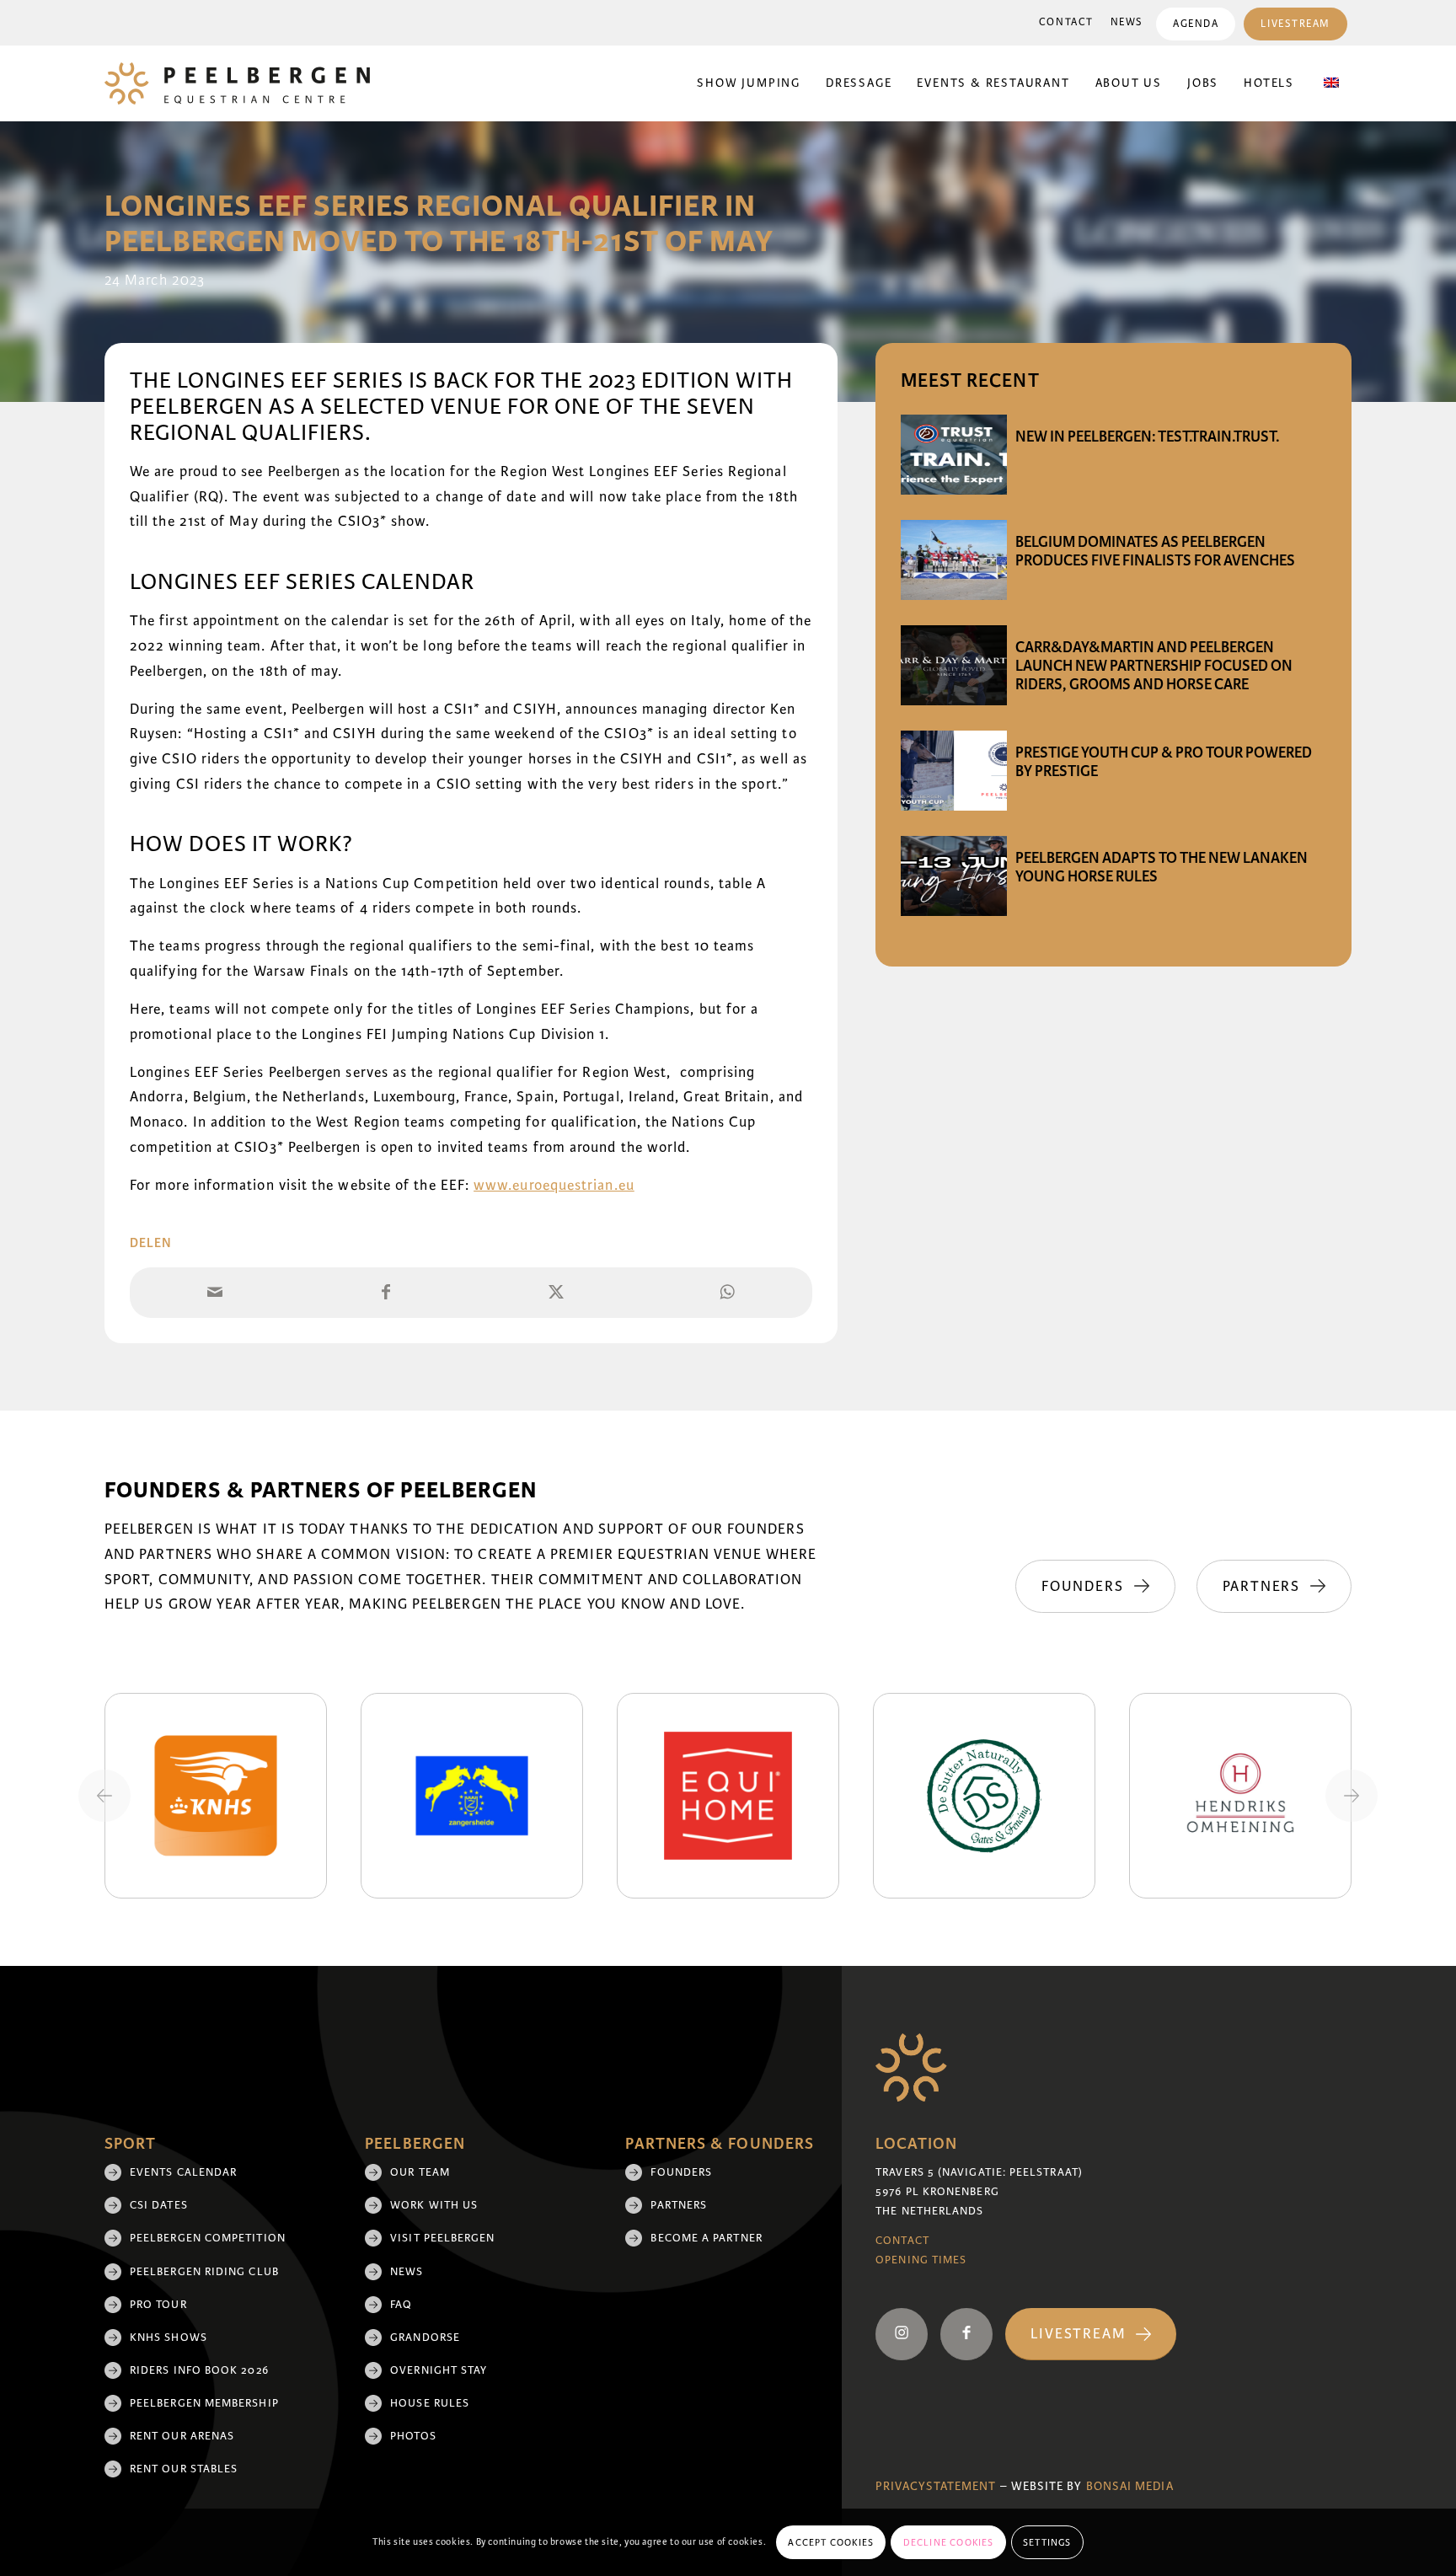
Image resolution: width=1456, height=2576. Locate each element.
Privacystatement (936, 2486)
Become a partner (706, 2238)
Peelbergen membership (204, 2403)
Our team (420, 2172)
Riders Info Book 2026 (199, 2370)
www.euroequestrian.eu (554, 1185)
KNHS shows (169, 2338)
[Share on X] (557, 1293)
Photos (413, 2436)
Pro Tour (158, 2305)
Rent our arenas (182, 2436)
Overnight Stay (439, 2370)
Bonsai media (1130, 2486)
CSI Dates (159, 2205)
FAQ (401, 2305)
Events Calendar (183, 2172)
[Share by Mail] (215, 1293)
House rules (430, 2403)
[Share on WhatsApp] (728, 1293)
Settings (1047, 2542)
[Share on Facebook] (386, 1293)
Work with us (434, 2205)
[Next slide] (1352, 1796)
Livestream (1295, 24)
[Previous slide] (104, 1796)
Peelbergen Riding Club (204, 2272)
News (1127, 22)
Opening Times (921, 2260)
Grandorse (425, 2338)
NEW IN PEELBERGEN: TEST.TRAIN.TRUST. (1147, 436)
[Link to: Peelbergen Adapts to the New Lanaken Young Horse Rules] (954, 876)
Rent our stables (184, 2469)
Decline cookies (949, 2542)
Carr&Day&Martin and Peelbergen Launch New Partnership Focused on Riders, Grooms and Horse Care (1154, 666)
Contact (1066, 22)
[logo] (237, 83)
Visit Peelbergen (442, 2238)
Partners (679, 2205)
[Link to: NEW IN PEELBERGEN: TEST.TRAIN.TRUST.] (954, 455)
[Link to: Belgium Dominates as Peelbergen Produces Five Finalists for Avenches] (954, 560)
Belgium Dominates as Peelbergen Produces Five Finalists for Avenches (1155, 551)
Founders (681, 2172)
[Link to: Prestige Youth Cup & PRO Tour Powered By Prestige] (954, 771)
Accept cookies (831, 2542)
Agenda (1196, 24)
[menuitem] (1066, 23)
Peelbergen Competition (208, 2238)
